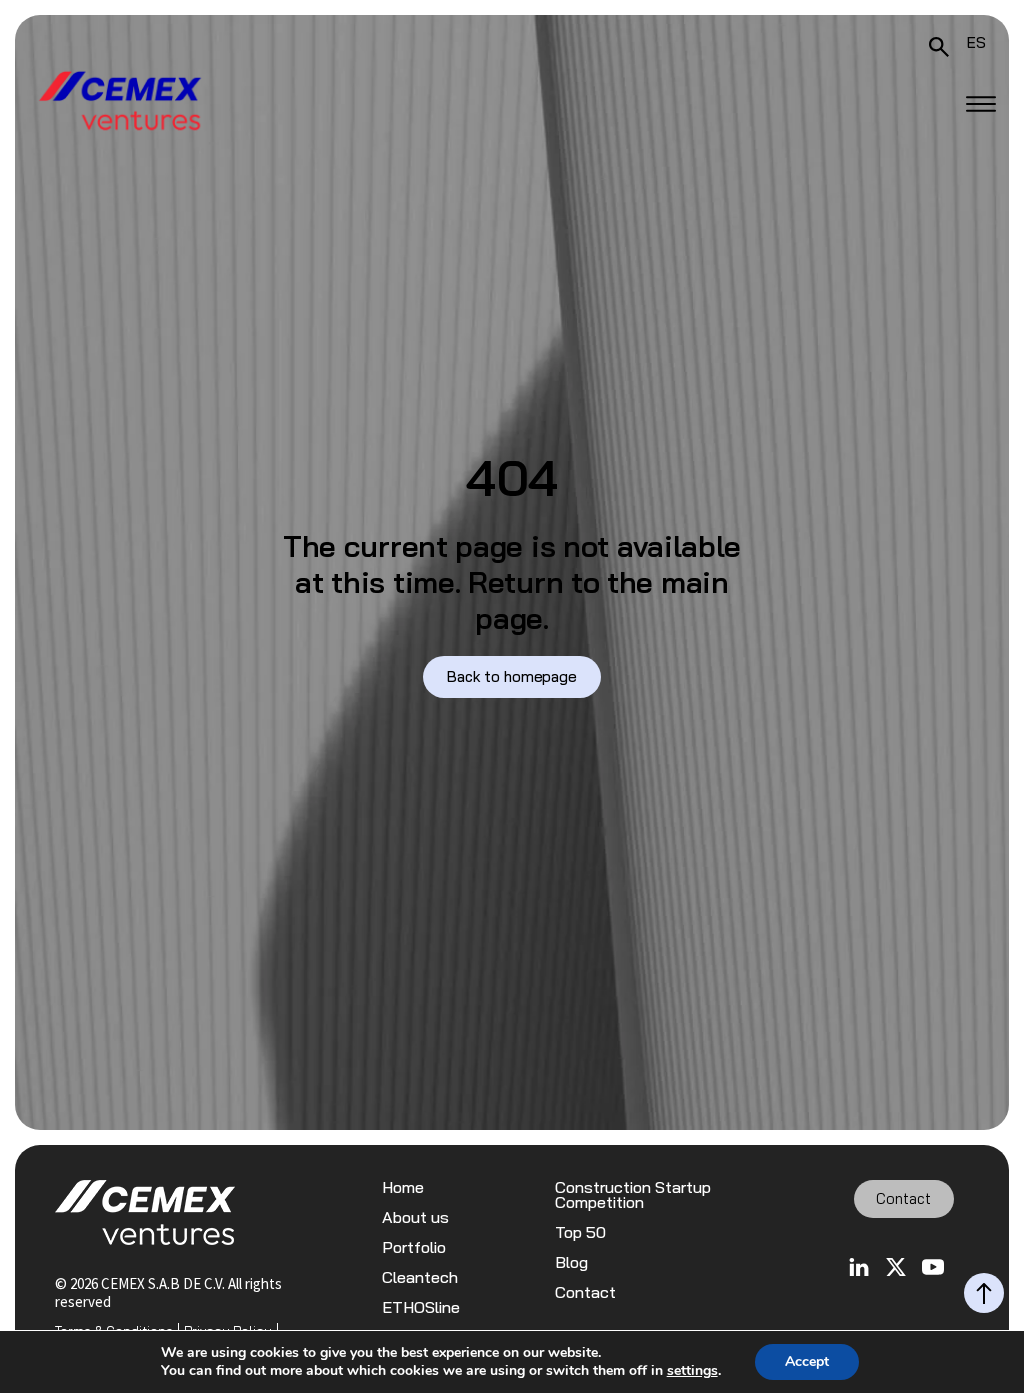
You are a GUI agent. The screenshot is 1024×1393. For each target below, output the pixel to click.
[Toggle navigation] (981, 104)
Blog (571, 1262)
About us (415, 1217)
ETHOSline (421, 1307)
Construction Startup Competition (633, 1195)
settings (692, 1371)
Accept (807, 1361)
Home (403, 1187)
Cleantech (420, 1277)
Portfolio (414, 1247)
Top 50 (580, 1232)
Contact (585, 1292)
